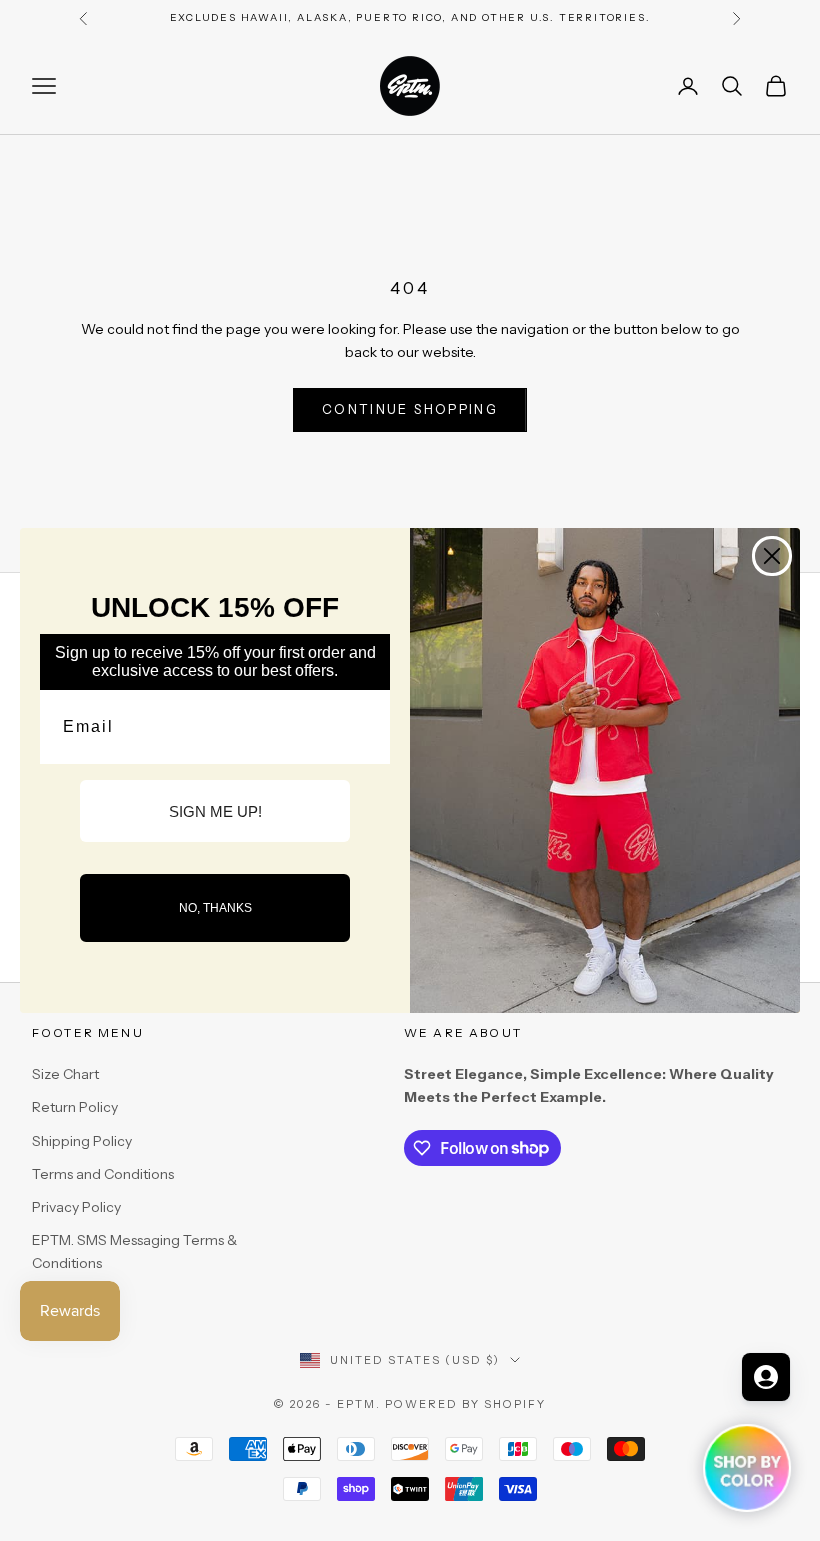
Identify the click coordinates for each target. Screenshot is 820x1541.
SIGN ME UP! (215, 811)
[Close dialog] (772, 556)
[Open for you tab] (766, 1377)
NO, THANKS (215, 908)
